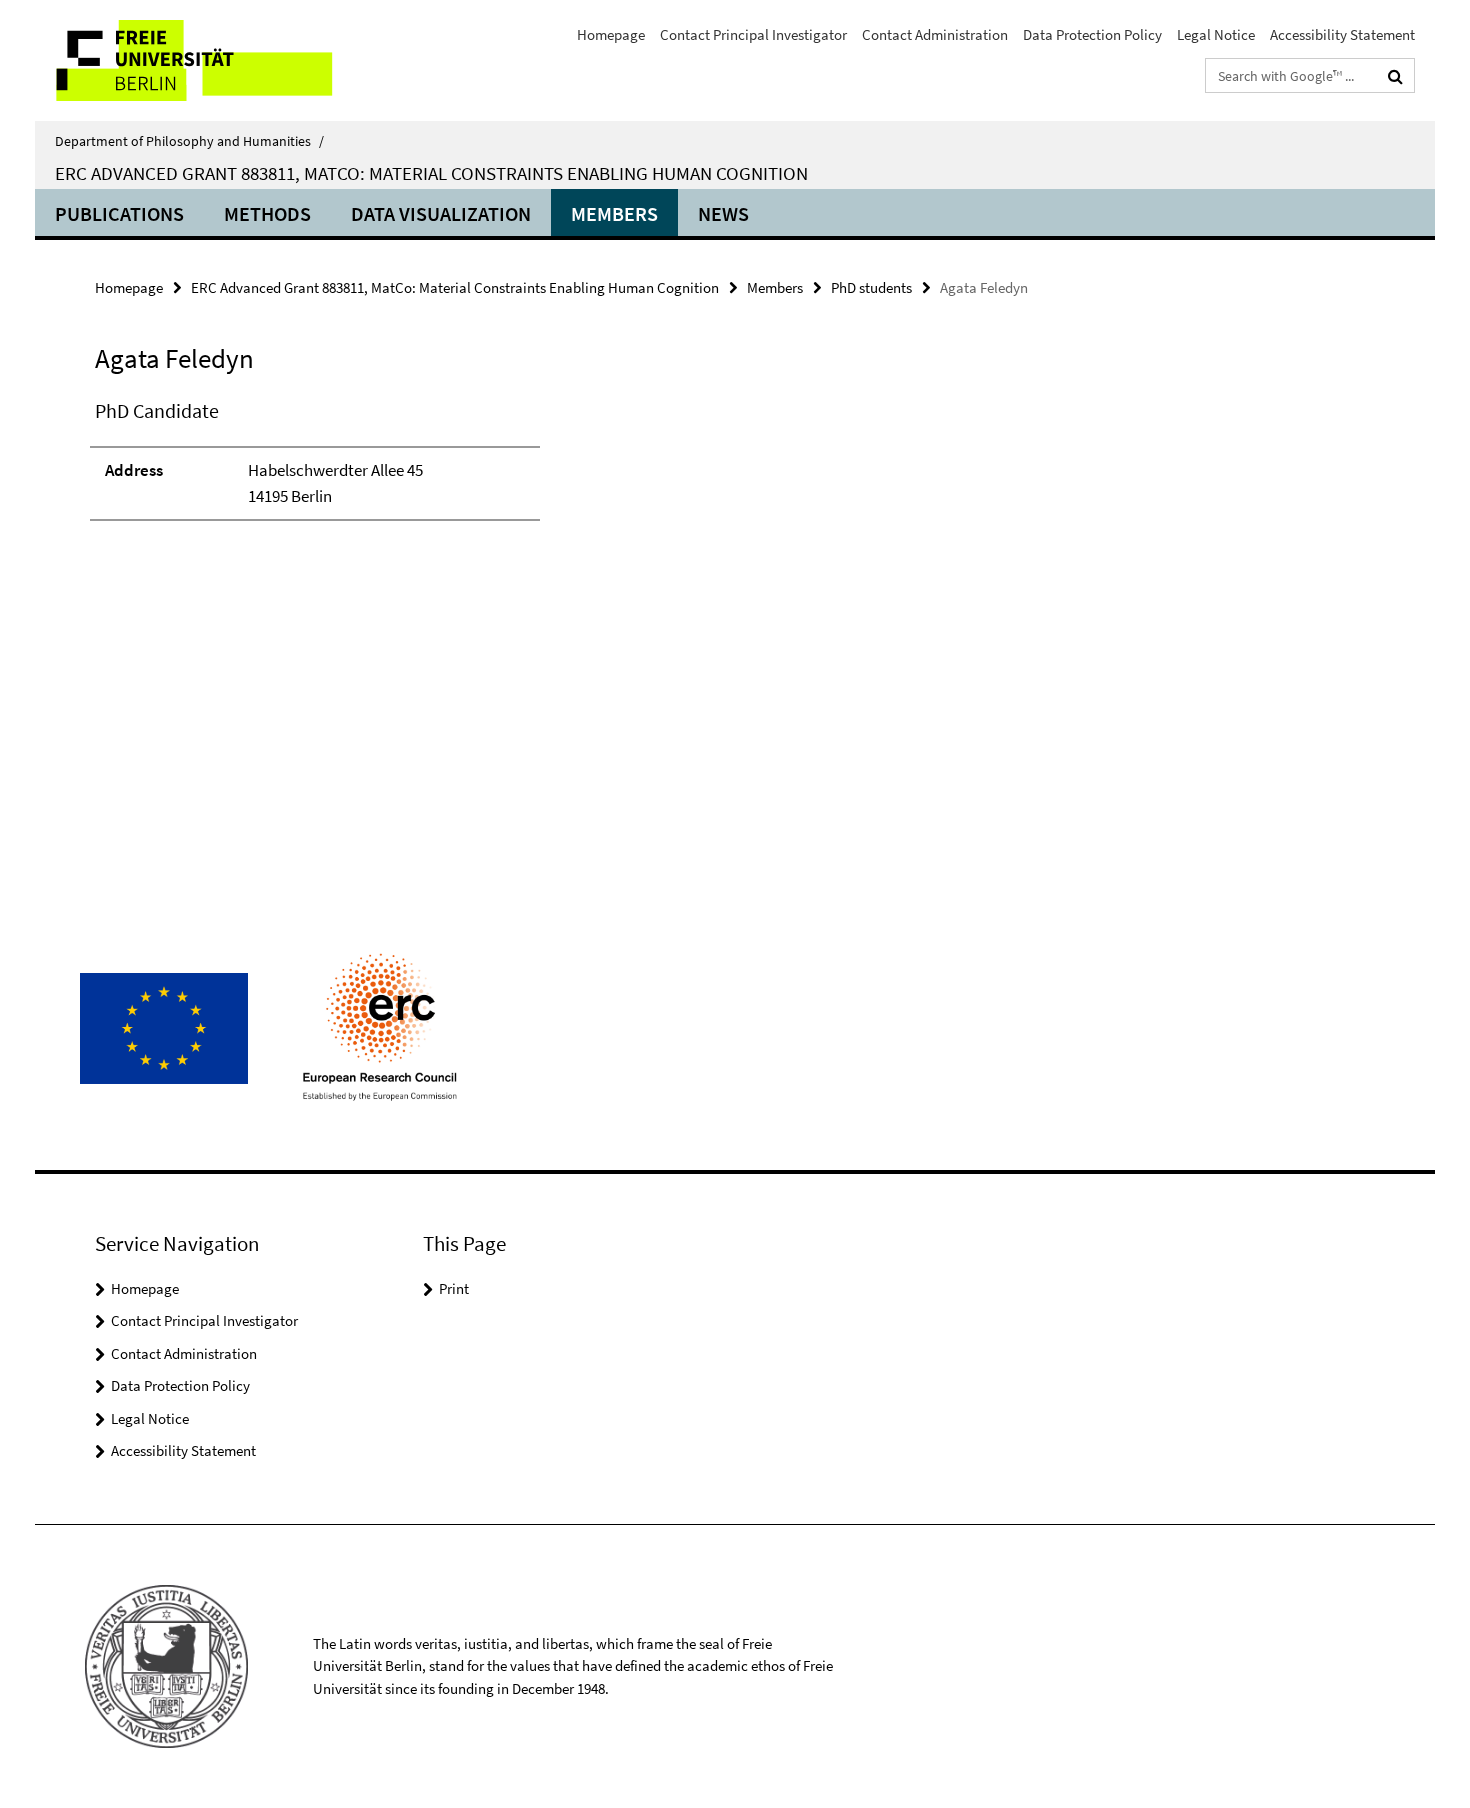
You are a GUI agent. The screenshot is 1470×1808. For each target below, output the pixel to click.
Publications (119, 213)
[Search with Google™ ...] (1395, 76)
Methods (267, 213)
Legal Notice (1216, 34)
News (723, 213)
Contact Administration (935, 34)
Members (614, 213)
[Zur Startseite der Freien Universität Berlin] (202, 60)
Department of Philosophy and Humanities (189, 141)
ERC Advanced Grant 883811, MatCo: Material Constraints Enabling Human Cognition (431, 173)
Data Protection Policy (1092, 34)
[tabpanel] (462, 468)
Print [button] (454, 1288)
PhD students (871, 287)
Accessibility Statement (1342, 34)
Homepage (611, 34)
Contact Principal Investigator (753, 34)
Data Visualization (441, 213)
